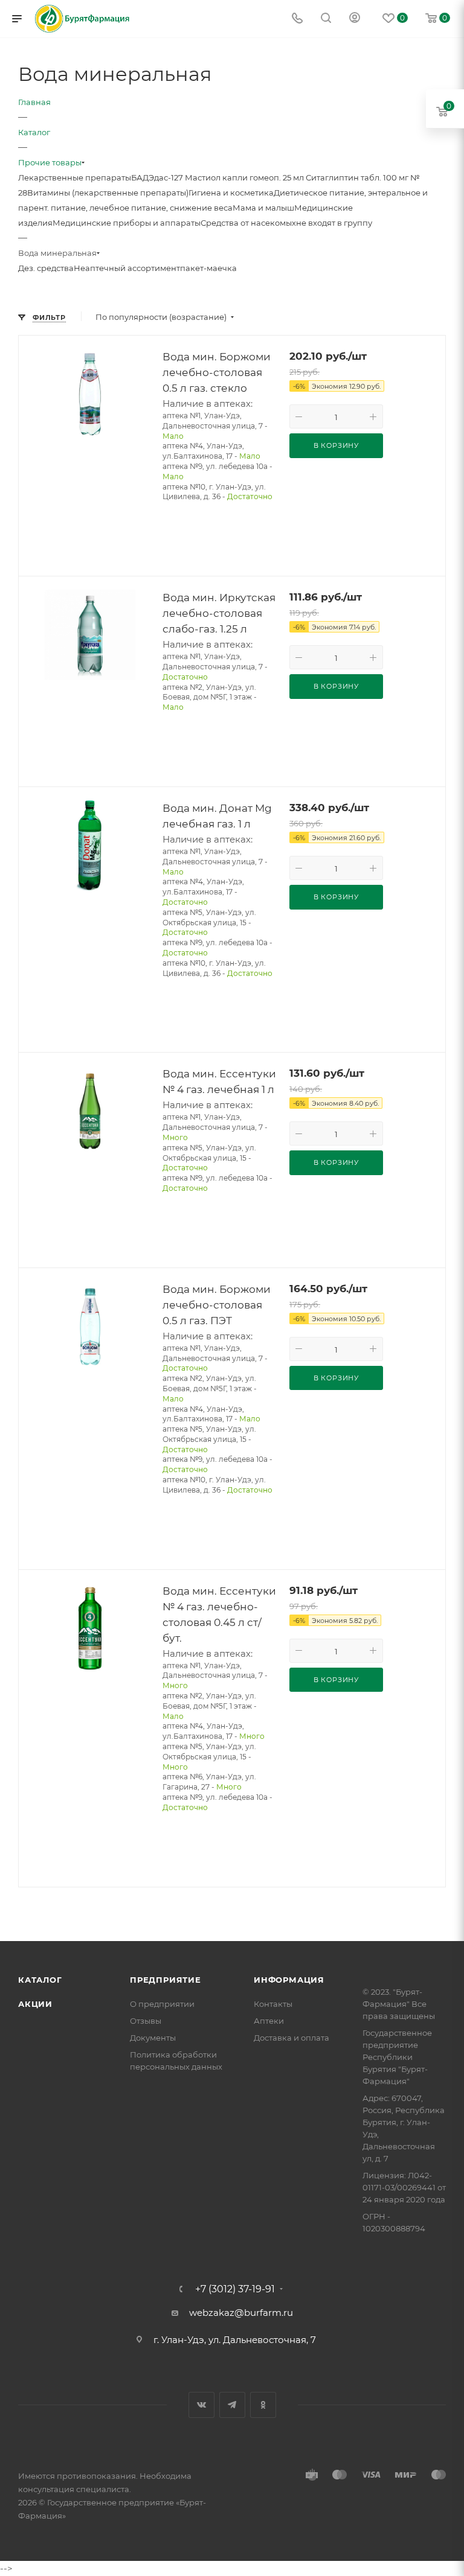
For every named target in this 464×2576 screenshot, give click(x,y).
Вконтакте (201, 2405)
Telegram (232, 2405)
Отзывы (146, 2021)
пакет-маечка (208, 268)
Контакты (273, 2004)
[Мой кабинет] (355, 19)
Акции (35, 2004)
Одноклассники (263, 2405)
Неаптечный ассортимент (127, 268)
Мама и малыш (263, 208)
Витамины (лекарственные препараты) (108, 193)
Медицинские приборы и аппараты (127, 223)
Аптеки (269, 2021)
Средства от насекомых (248, 223)
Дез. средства (46, 268)
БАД (140, 177)
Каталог (40, 1980)
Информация (289, 1980)
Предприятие (166, 1980)
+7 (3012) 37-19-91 (235, 2289)
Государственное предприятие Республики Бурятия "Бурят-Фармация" (397, 2057)
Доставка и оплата (292, 2038)
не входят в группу (334, 223)
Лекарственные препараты (75, 177)
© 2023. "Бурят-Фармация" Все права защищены (399, 2004)
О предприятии (162, 2004)
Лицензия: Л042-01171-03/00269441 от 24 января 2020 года (404, 2187)
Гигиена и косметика (231, 193)
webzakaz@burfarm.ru (241, 2313)
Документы (153, 2038)
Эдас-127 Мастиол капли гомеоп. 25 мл (227, 177)
